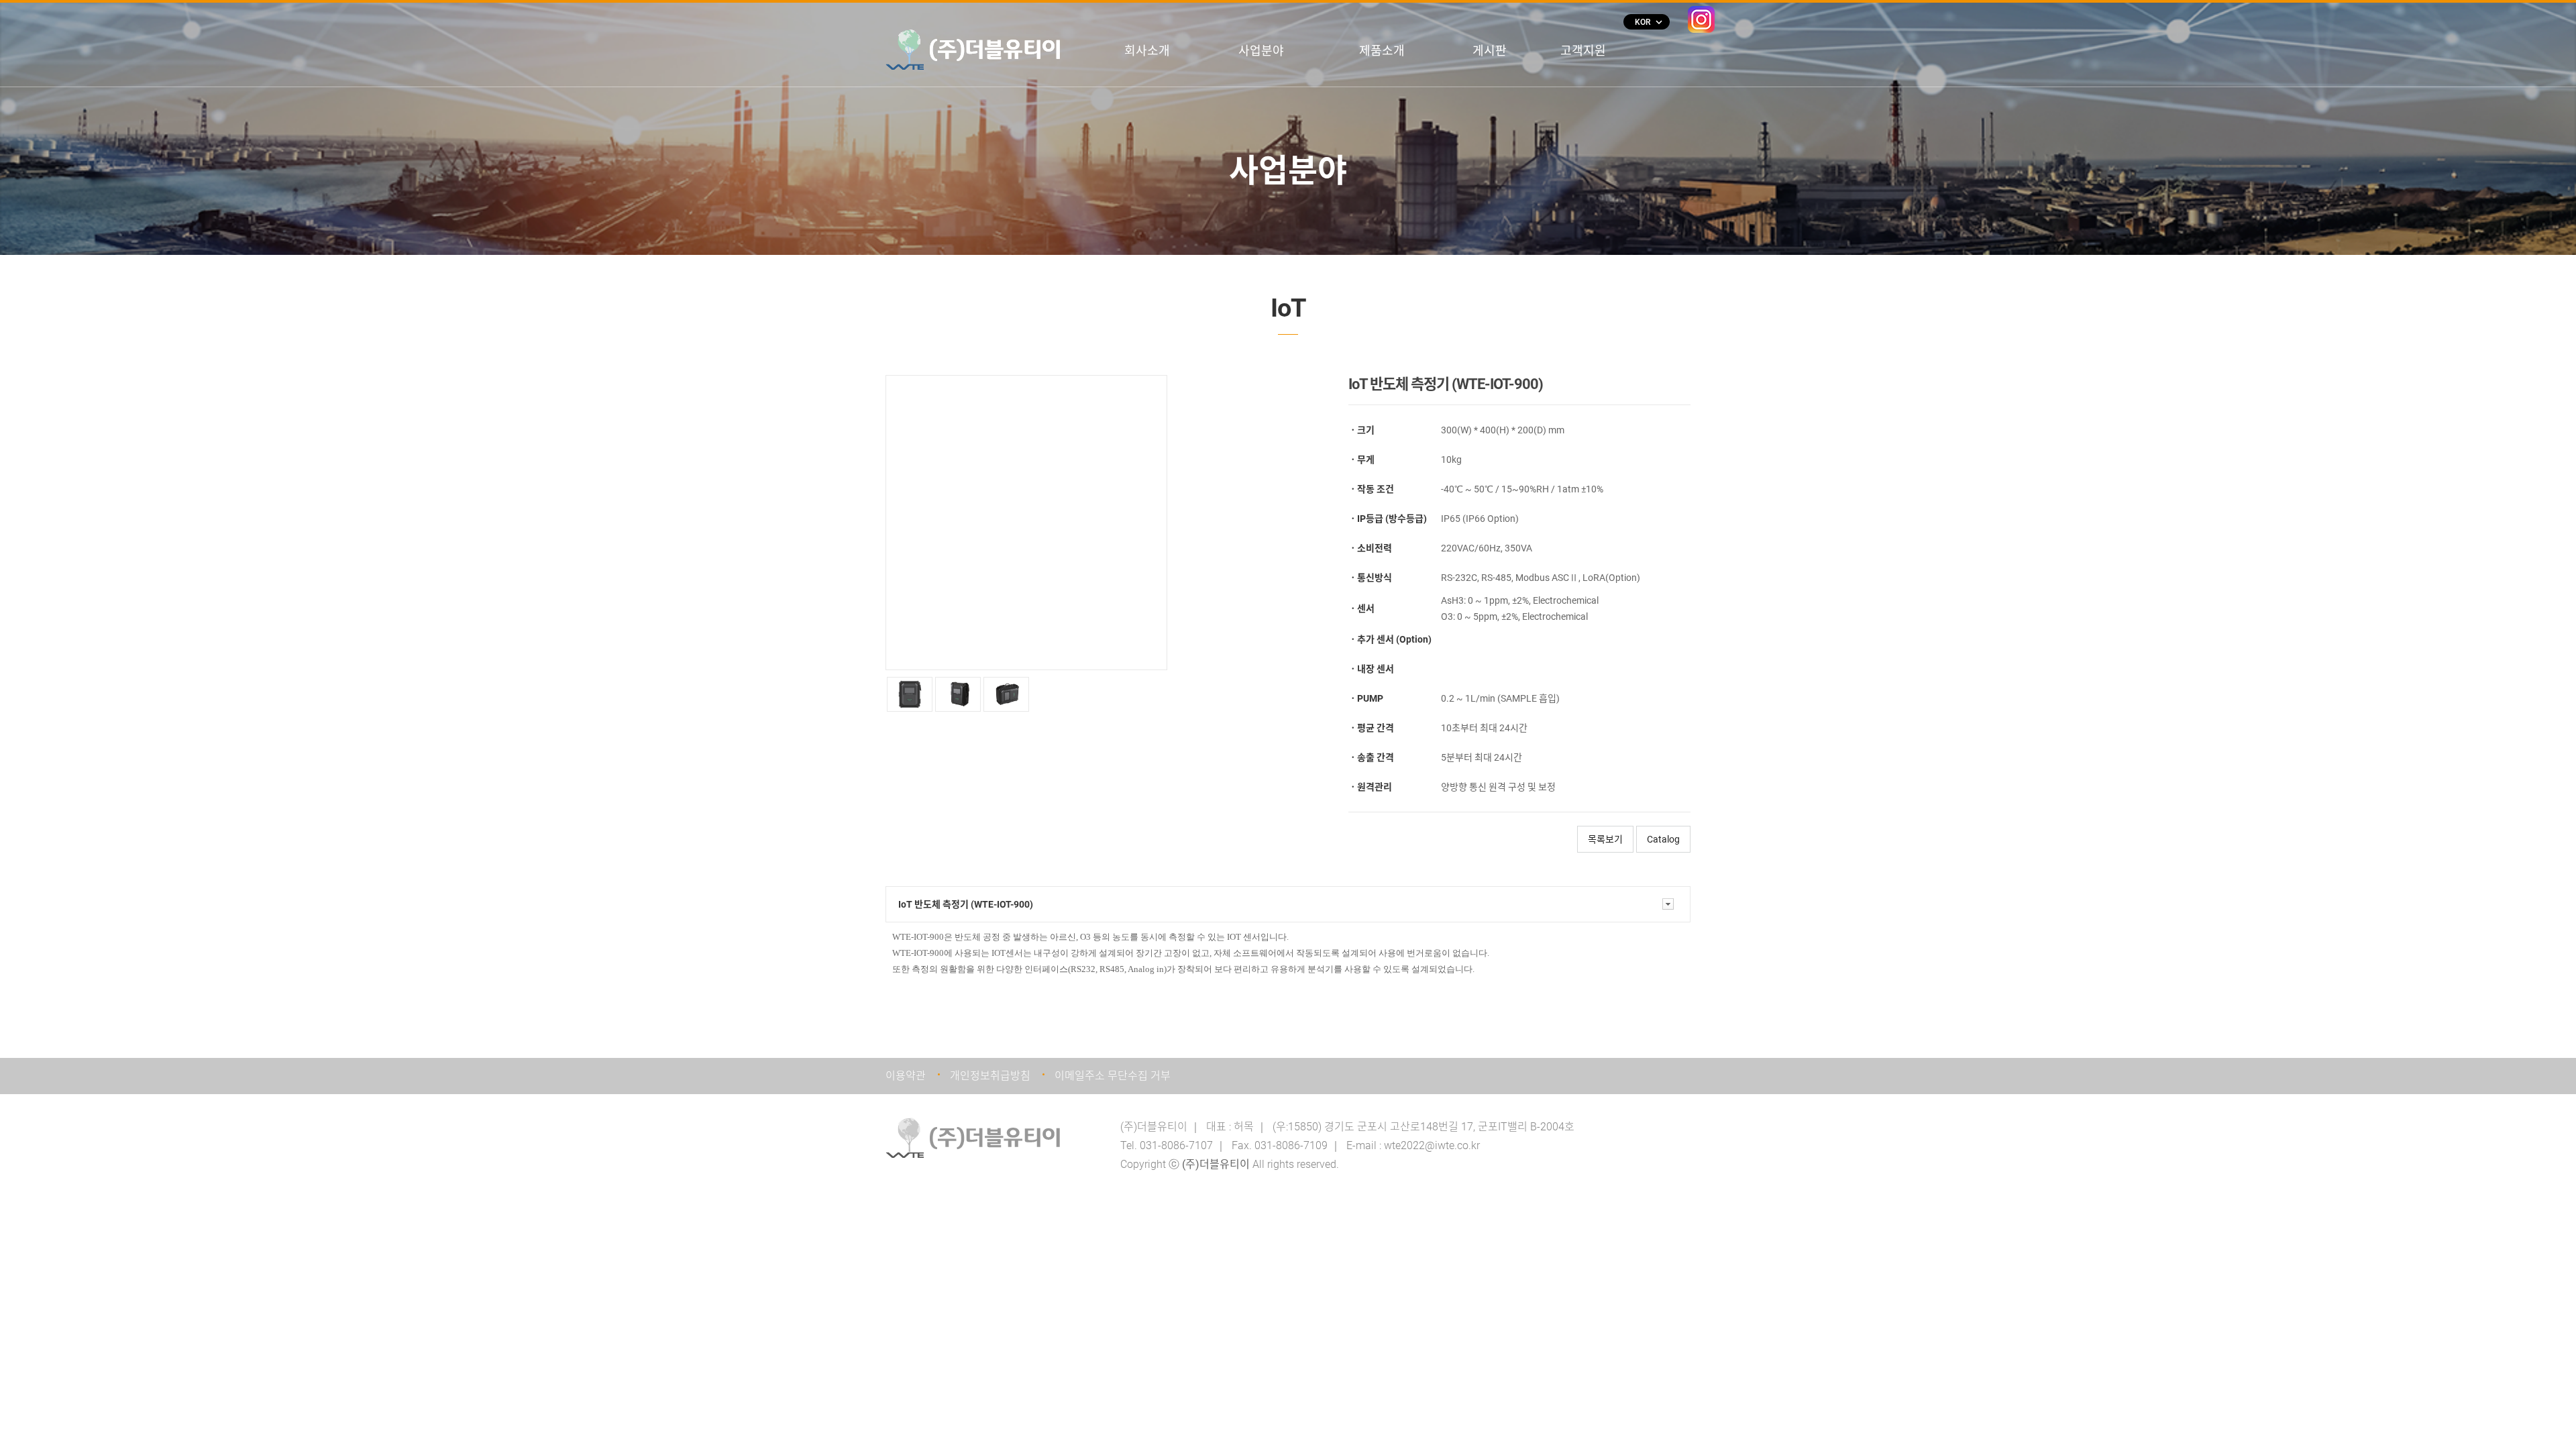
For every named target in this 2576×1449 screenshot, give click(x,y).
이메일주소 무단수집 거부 (1113, 1076)
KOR (1648, 22)
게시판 (1490, 51)
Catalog (1663, 839)
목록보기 (1605, 839)
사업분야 (1261, 51)
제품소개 (1382, 51)
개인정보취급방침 (990, 1076)
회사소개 (1147, 51)
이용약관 (906, 1076)
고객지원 (1583, 51)
